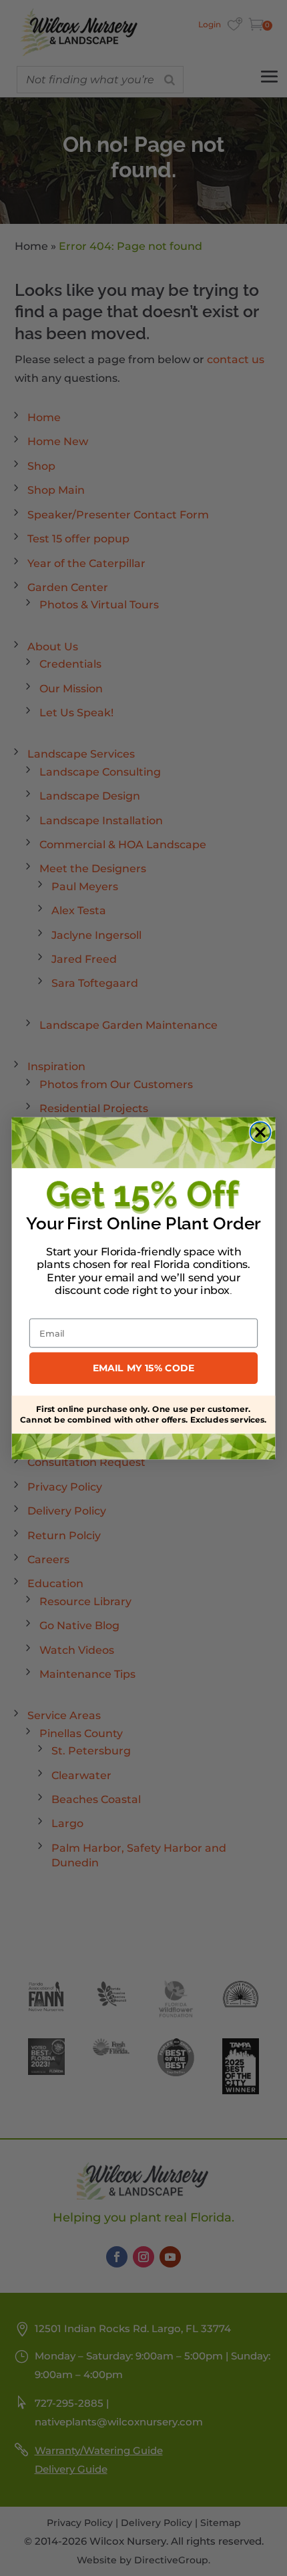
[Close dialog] (261, 1132)
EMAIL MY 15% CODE (144, 1368)
